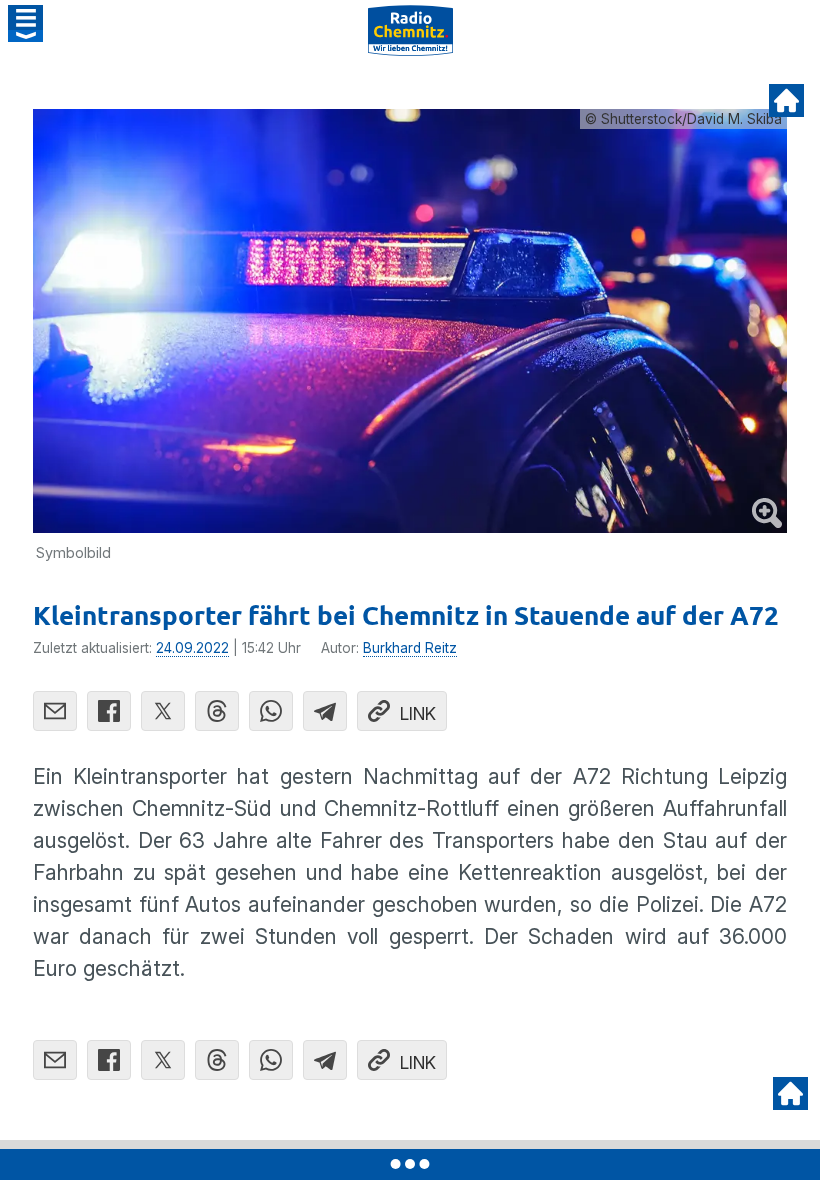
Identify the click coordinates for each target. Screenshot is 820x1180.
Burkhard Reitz (410, 648)
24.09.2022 (192, 648)
